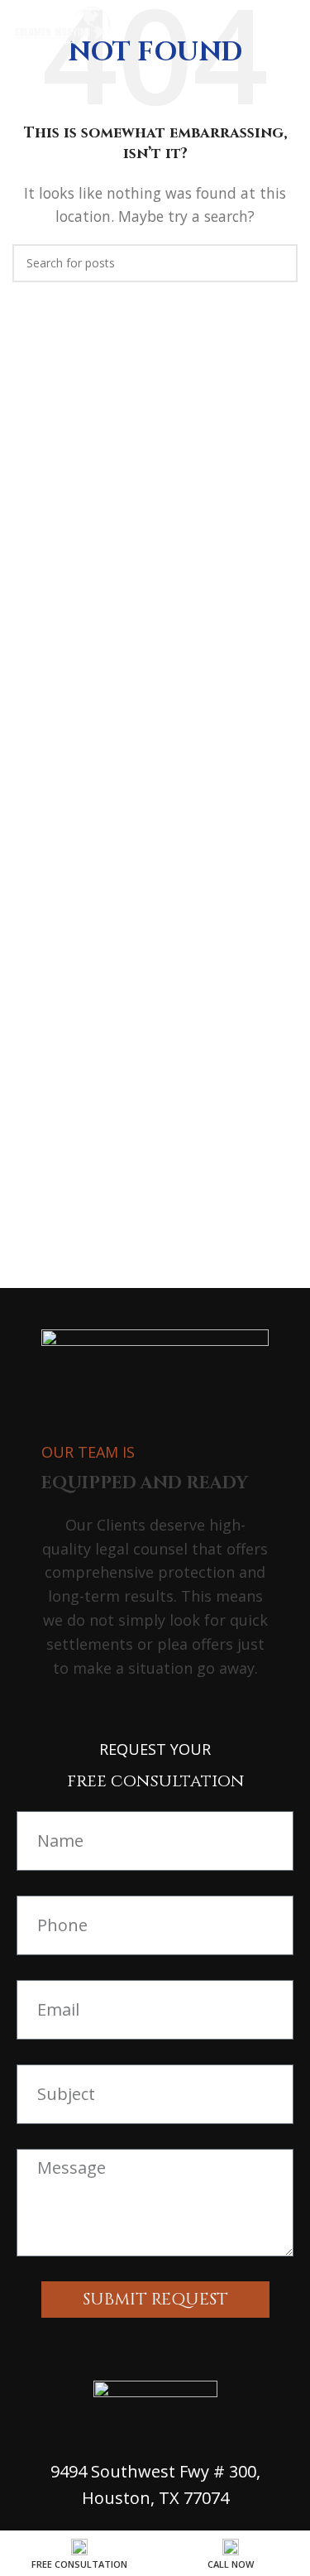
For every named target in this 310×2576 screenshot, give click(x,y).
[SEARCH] (279, 263)
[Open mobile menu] (291, 25)
